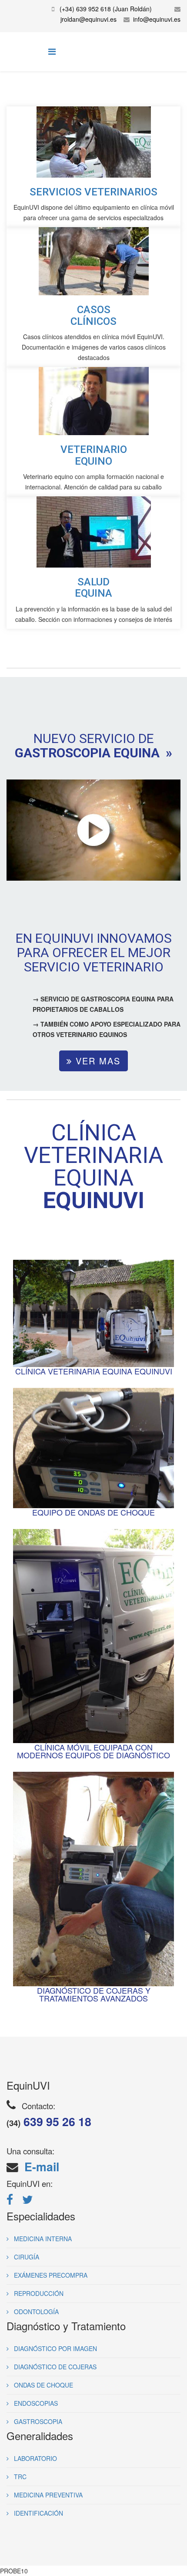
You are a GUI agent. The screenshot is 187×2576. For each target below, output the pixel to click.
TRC (19, 2477)
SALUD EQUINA (93, 588)
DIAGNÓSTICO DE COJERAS (54, 2367)
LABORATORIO (35, 2458)
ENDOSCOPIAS (35, 2403)
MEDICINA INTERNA (42, 2239)
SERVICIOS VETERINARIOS (93, 192)
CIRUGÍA (26, 2257)
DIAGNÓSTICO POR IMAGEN (55, 2348)
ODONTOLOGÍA (35, 2312)
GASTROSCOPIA (37, 2421)
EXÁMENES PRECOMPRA (50, 2275)
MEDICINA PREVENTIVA (47, 2495)
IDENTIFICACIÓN (38, 2513)
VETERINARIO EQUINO (94, 455)
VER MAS (96, 1061)
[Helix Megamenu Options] (52, 51)
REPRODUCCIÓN (38, 2293)
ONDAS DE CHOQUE (43, 2385)
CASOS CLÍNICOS (93, 315)
